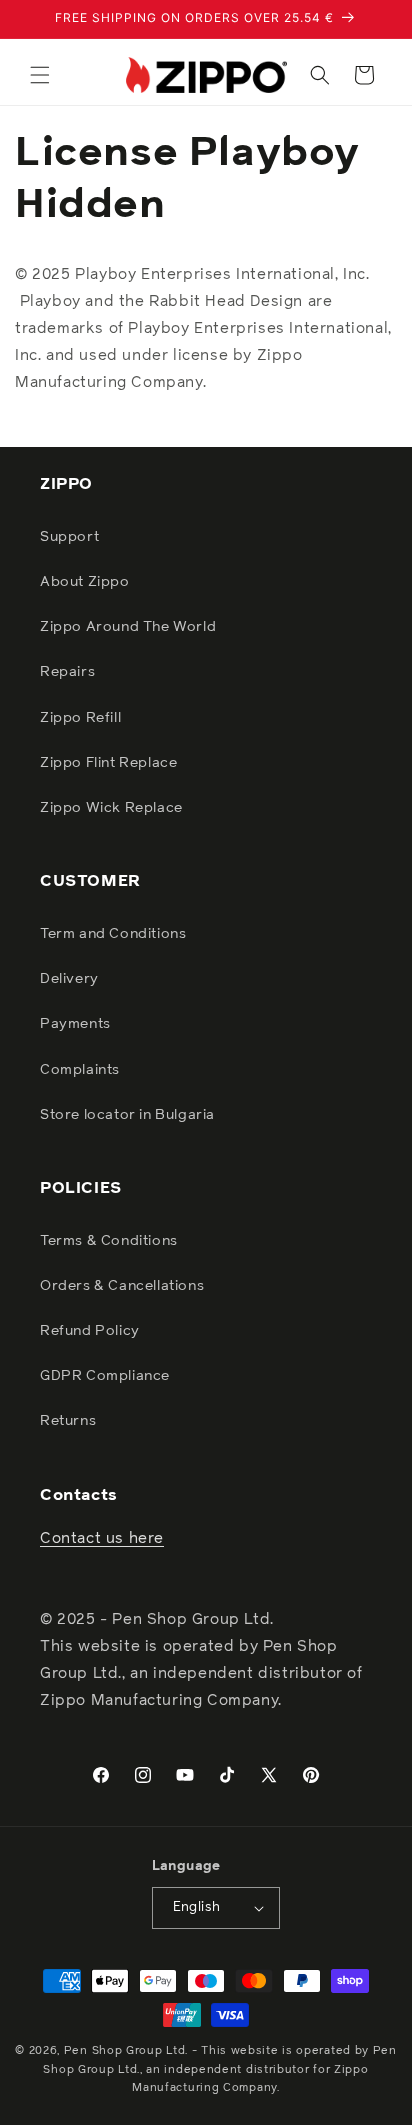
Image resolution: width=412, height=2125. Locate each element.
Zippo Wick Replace (111, 808)
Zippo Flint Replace (108, 763)
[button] (40, 75)
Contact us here (102, 1538)
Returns (68, 1421)
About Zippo (85, 582)
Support (69, 537)
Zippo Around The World (128, 627)
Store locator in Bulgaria (127, 1115)
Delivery (69, 979)
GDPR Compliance (105, 1376)
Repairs (67, 672)
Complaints (80, 1070)
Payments (75, 1024)
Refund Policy (90, 1331)
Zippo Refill (80, 718)
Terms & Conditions (109, 1241)
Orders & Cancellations (122, 1286)
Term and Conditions (113, 934)
